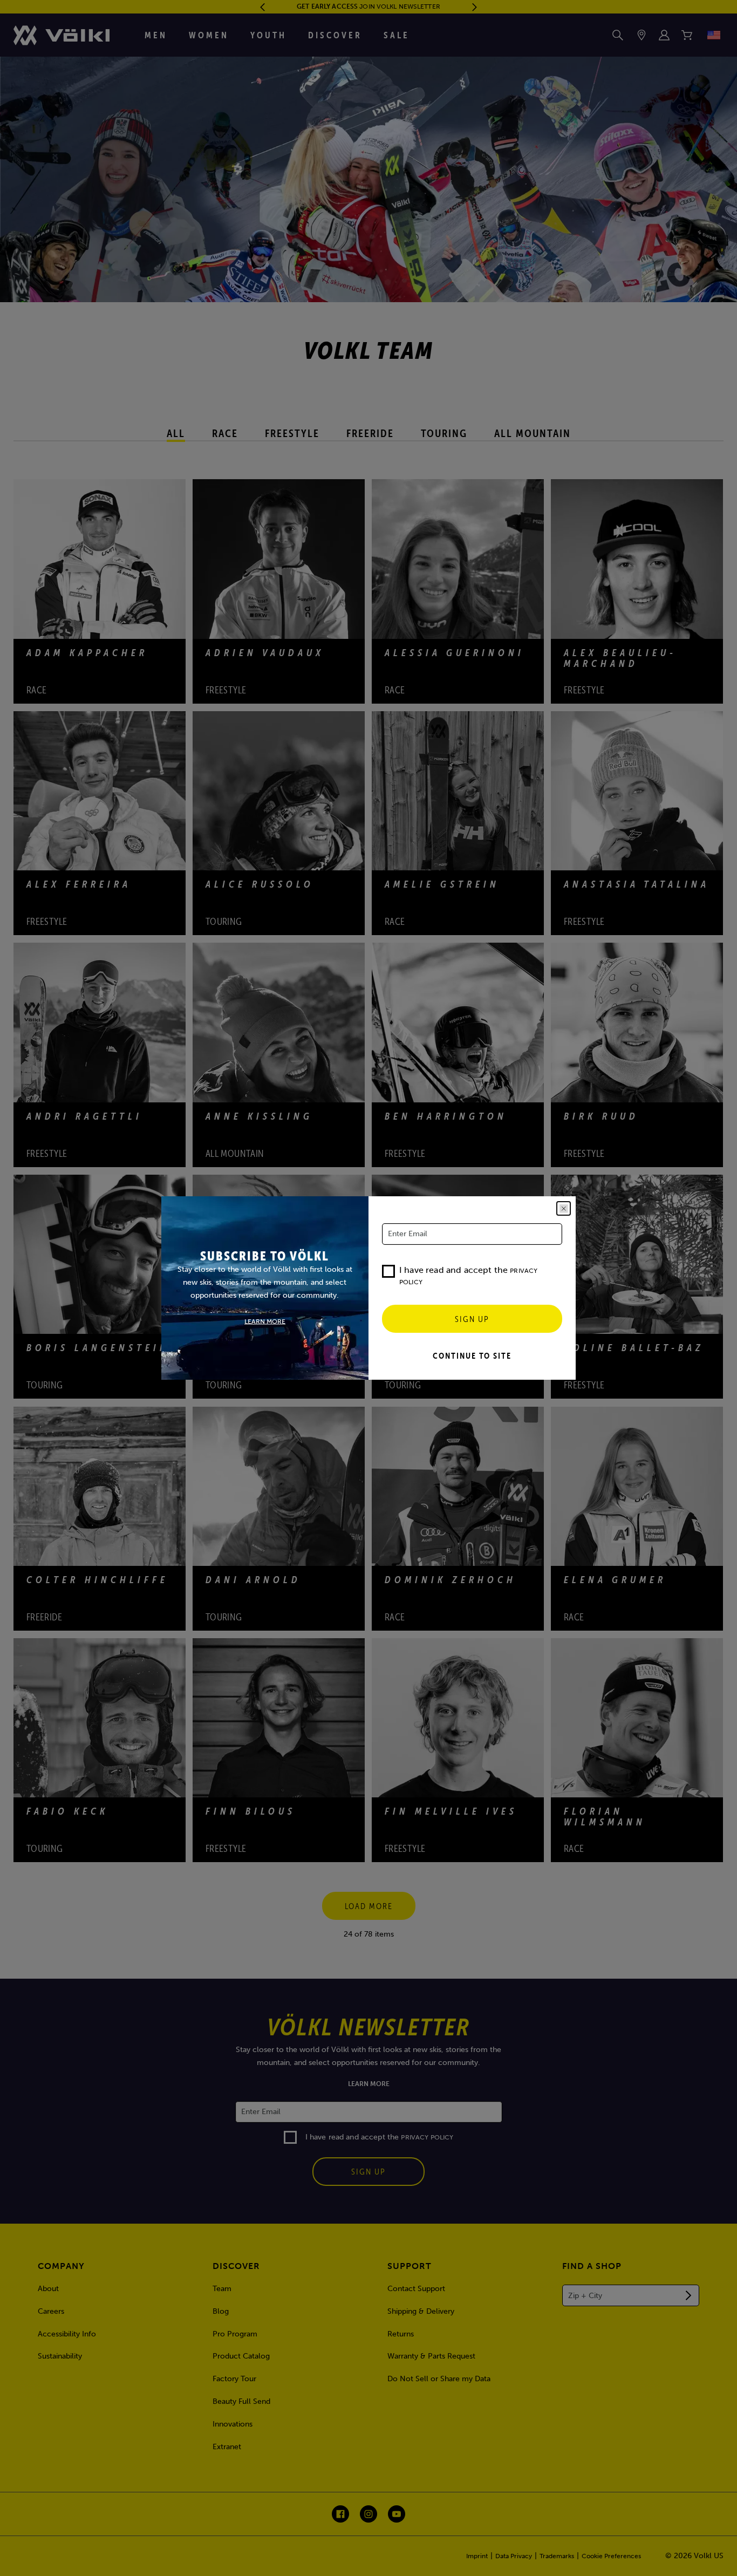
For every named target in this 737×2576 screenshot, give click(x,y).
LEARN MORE (265, 1321)
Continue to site (472, 1355)
